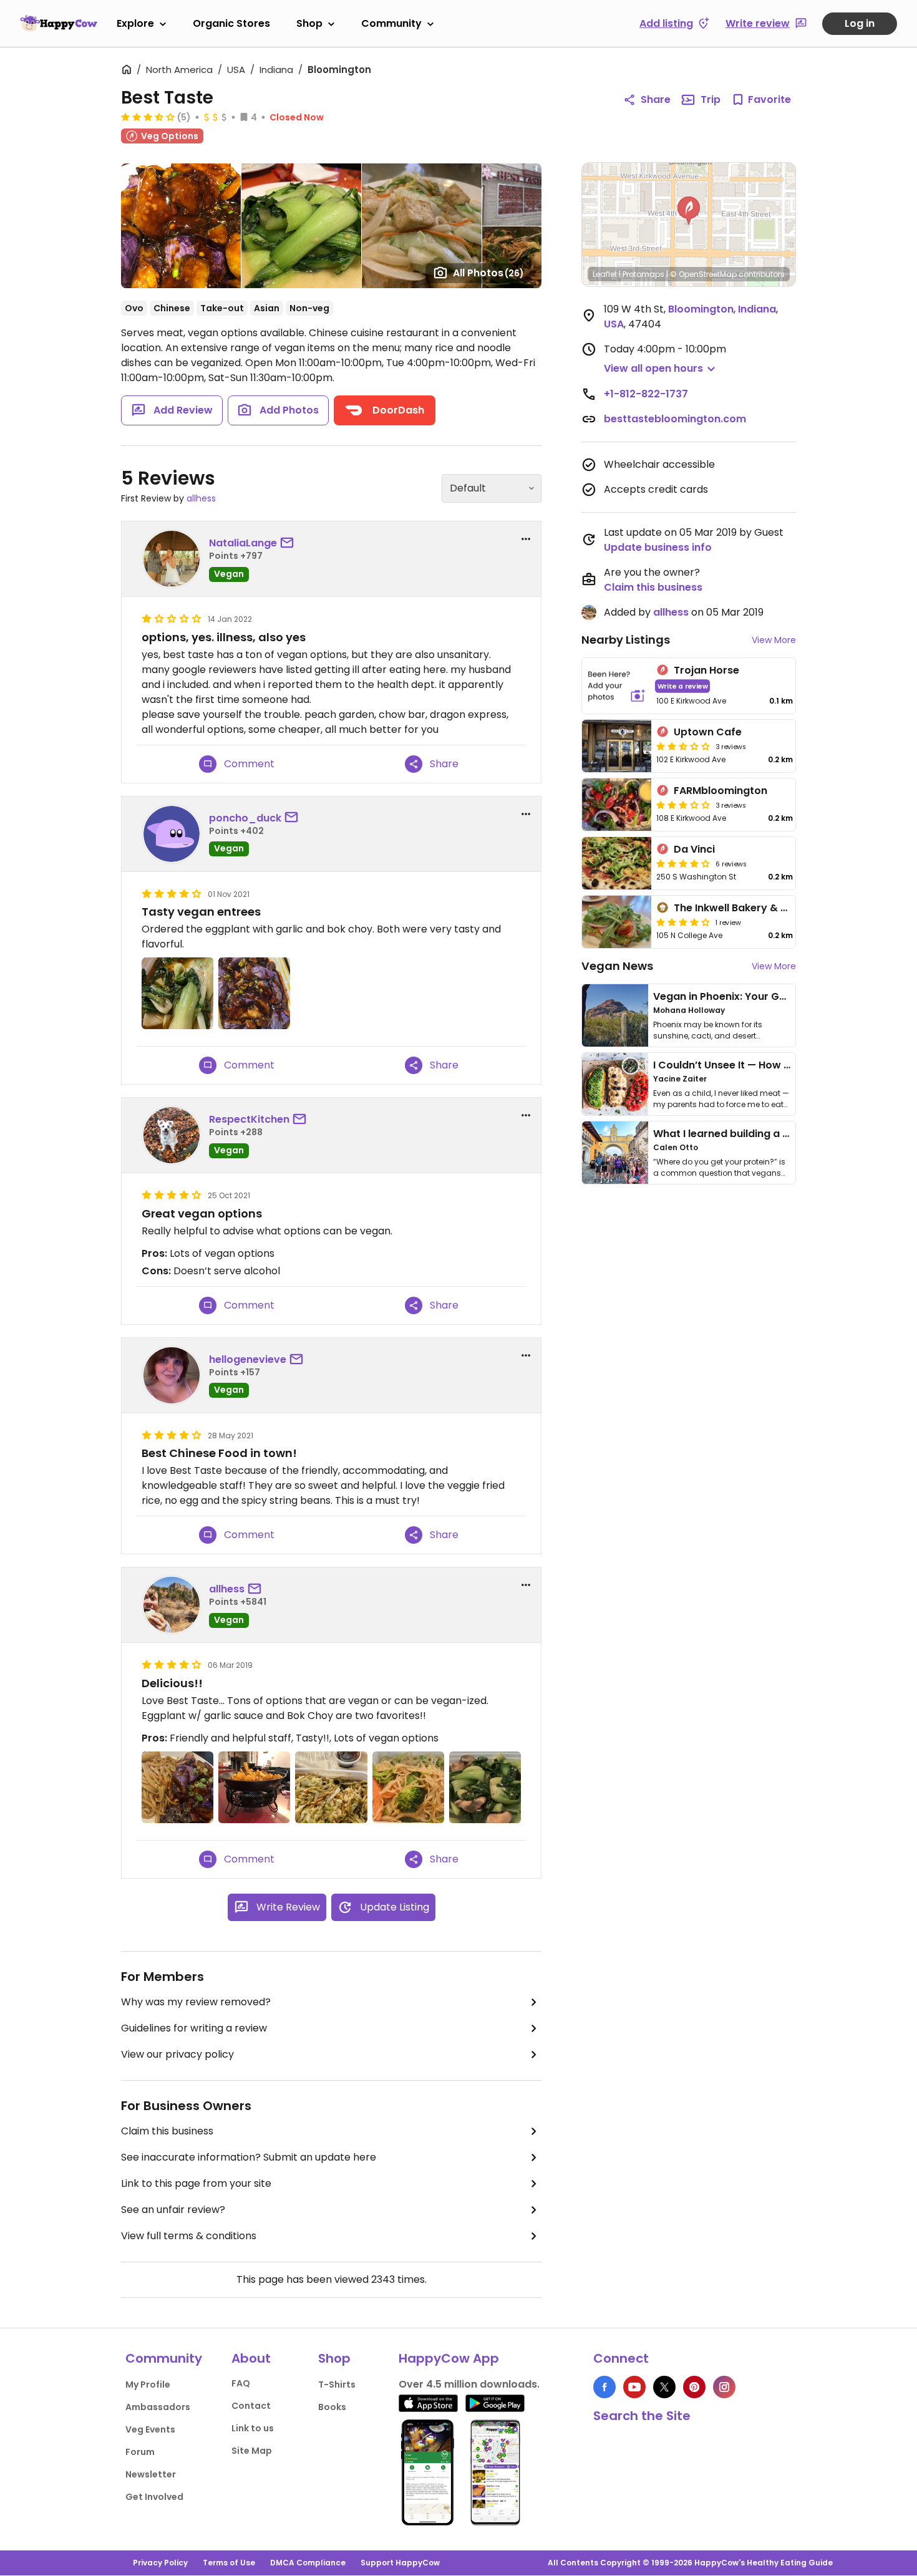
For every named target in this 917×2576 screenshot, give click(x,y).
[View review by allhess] (172, 1605)
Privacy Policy (160, 2563)
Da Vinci (694, 849)
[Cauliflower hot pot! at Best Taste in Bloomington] (254, 1787)
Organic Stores (231, 23)
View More (774, 640)
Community (391, 23)
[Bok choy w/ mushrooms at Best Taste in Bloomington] (485, 1787)
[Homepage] (59, 23)
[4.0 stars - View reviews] (683, 922)
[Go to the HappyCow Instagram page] (724, 2387)
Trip (711, 99)
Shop (309, 23)
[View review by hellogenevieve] (172, 1375)
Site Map (252, 2451)
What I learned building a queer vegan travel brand (784, 1134)
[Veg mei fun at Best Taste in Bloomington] (408, 1787)
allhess (201, 498)
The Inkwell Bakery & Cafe (740, 908)
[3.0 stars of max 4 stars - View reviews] (683, 805)
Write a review (683, 686)
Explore (135, 23)
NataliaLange (243, 543)
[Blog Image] (615, 1015)
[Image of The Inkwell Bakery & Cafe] (617, 922)
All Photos (488, 273)
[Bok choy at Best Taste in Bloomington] (177, 993)
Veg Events (150, 2429)
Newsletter (151, 2474)
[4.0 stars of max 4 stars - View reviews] (683, 863)
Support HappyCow (400, 2563)
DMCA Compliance (308, 2563)
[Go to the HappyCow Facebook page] (604, 2387)
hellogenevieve (248, 1359)
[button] (689, 211)
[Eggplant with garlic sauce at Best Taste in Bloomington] (254, 993)
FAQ (241, 2383)
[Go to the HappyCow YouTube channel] (634, 2387)
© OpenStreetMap (703, 274)
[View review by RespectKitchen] (172, 1135)
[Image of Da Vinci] (617, 863)
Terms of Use (229, 2563)
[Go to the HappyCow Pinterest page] (694, 2387)
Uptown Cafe (708, 732)
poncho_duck (245, 818)
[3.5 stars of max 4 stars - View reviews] (148, 117)
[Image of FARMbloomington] (617, 805)
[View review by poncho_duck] (172, 834)
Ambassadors (158, 2407)
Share (656, 99)
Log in (860, 23)
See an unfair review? (173, 2210)
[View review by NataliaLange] (172, 559)
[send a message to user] (289, 543)
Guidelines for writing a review (194, 2028)
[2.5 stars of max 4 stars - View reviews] (683, 746)
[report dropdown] (526, 539)
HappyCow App (449, 2358)
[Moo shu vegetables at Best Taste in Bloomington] (331, 1787)
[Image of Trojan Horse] (617, 686)
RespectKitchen (249, 1119)
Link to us (253, 2428)
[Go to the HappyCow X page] (664, 2387)
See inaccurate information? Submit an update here (249, 2157)
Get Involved (154, 2497)
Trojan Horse (706, 670)
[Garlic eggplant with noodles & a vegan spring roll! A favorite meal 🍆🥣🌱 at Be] (177, 1787)
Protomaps (643, 274)
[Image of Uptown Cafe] (617, 746)
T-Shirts (337, 2385)
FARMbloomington (720, 791)
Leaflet (605, 274)
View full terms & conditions (189, 2236)
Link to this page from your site (196, 2183)
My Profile (148, 2385)
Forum (140, 2452)
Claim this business (167, 2131)
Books (332, 2407)
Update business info (658, 547)
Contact (251, 2406)
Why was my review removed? (196, 2002)
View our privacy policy (177, 2054)
